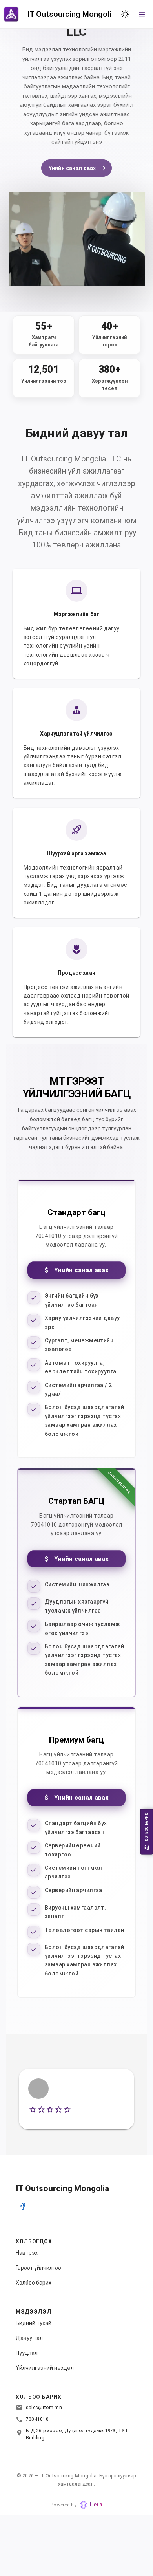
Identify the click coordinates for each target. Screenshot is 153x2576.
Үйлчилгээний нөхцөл (45, 2368)
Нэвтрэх (27, 2253)
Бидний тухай (34, 2323)
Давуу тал (29, 2338)
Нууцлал (27, 2353)
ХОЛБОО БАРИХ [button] (146, 1828)
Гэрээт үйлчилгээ (38, 2268)
